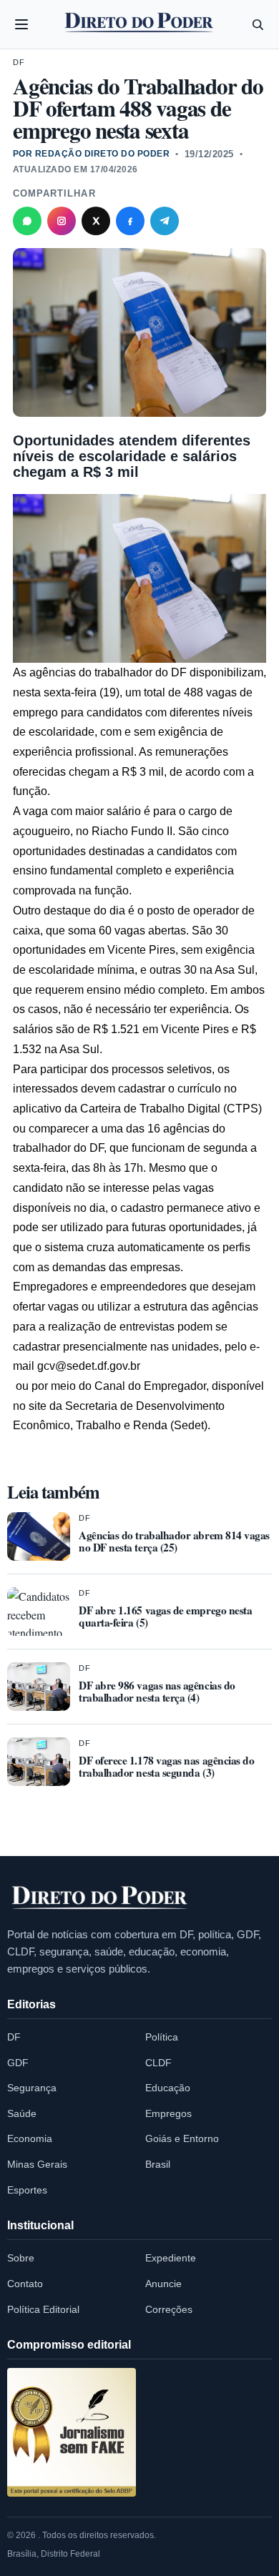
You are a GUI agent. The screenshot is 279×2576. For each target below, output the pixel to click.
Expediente (171, 2258)
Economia (30, 2138)
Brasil (158, 2164)
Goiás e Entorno (182, 2138)
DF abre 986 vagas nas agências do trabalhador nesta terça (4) (157, 1691)
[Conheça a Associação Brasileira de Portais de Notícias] (72, 2432)
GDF (18, 2063)
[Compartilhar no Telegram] (165, 221)
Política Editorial (43, 2309)
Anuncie (163, 2284)
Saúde (22, 2113)
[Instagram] (62, 221)
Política (162, 2037)
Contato (25, 2284)
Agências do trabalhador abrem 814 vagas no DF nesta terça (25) (174, 1541)
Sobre (21, 2258)
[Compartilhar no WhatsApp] (27, 221)
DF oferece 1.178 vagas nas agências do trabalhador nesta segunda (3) (167, 1766)
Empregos (168, 2113)
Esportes (27, 2190)
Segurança (32, 2088)
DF (19, 62)
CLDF (158, 2063)
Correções (169, 2309)
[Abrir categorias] (21, 24)
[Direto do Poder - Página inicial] (100, 1898)
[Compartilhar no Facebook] (130, 221)
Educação (168, 2088)
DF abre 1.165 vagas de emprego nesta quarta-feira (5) (165, 1616)
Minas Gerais (37, 2164)
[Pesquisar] (258, 24)
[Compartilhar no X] (96, 221)
